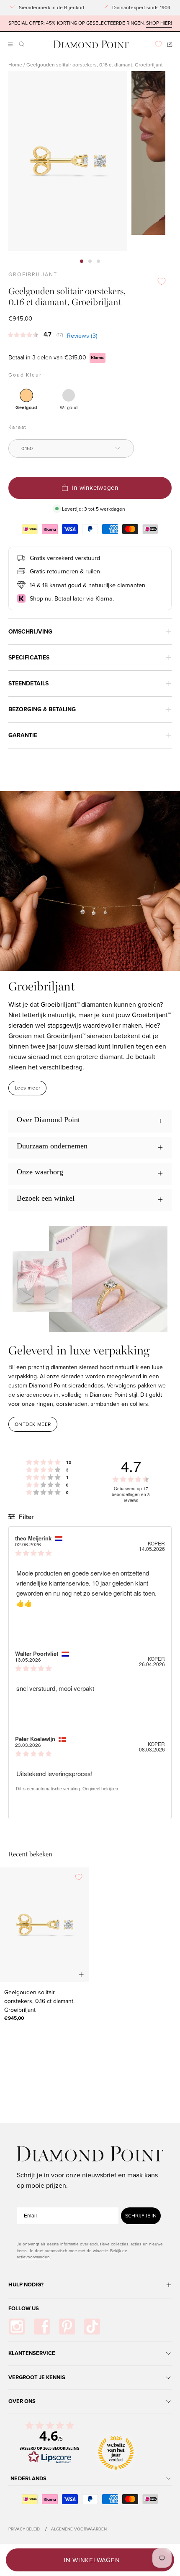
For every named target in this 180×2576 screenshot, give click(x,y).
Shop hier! (159, 23)
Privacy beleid (24, 2529)
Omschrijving (30, 632)
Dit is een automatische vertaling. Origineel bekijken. (68, 1789)
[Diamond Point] (91, 45)
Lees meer (28, 1088)
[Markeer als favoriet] (162, 281)
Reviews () (82, 336)
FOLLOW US (24, 2308)
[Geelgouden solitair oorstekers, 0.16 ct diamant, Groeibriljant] (44, 1924)
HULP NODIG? (26, 2285)
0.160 (27, 448)
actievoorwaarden (33, 2257)
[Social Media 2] (42, 2327)
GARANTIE (23, 735)
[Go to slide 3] (98, 261)
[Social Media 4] (92, 2327)
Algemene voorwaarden (79, 2529)
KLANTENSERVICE (32, 2353)
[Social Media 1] (17, 2327)
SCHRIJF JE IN (141, 2216)
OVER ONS (22, 2401)
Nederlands (29, 2478)
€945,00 (14, 2018)
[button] (21, 44)
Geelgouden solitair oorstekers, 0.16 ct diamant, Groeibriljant (39, 2001)
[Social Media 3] (67, 2327)
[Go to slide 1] (82, 261)
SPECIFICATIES (29, 658)
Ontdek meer (33, 1424)
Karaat (18, 427)
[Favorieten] (158, 44)
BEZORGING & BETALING (42, 709)
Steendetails (28, 683)
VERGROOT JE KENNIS (37, 2377)
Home (15, 65)
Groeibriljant (33, 275)
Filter (25, 1517)
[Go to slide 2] (90, 261)
